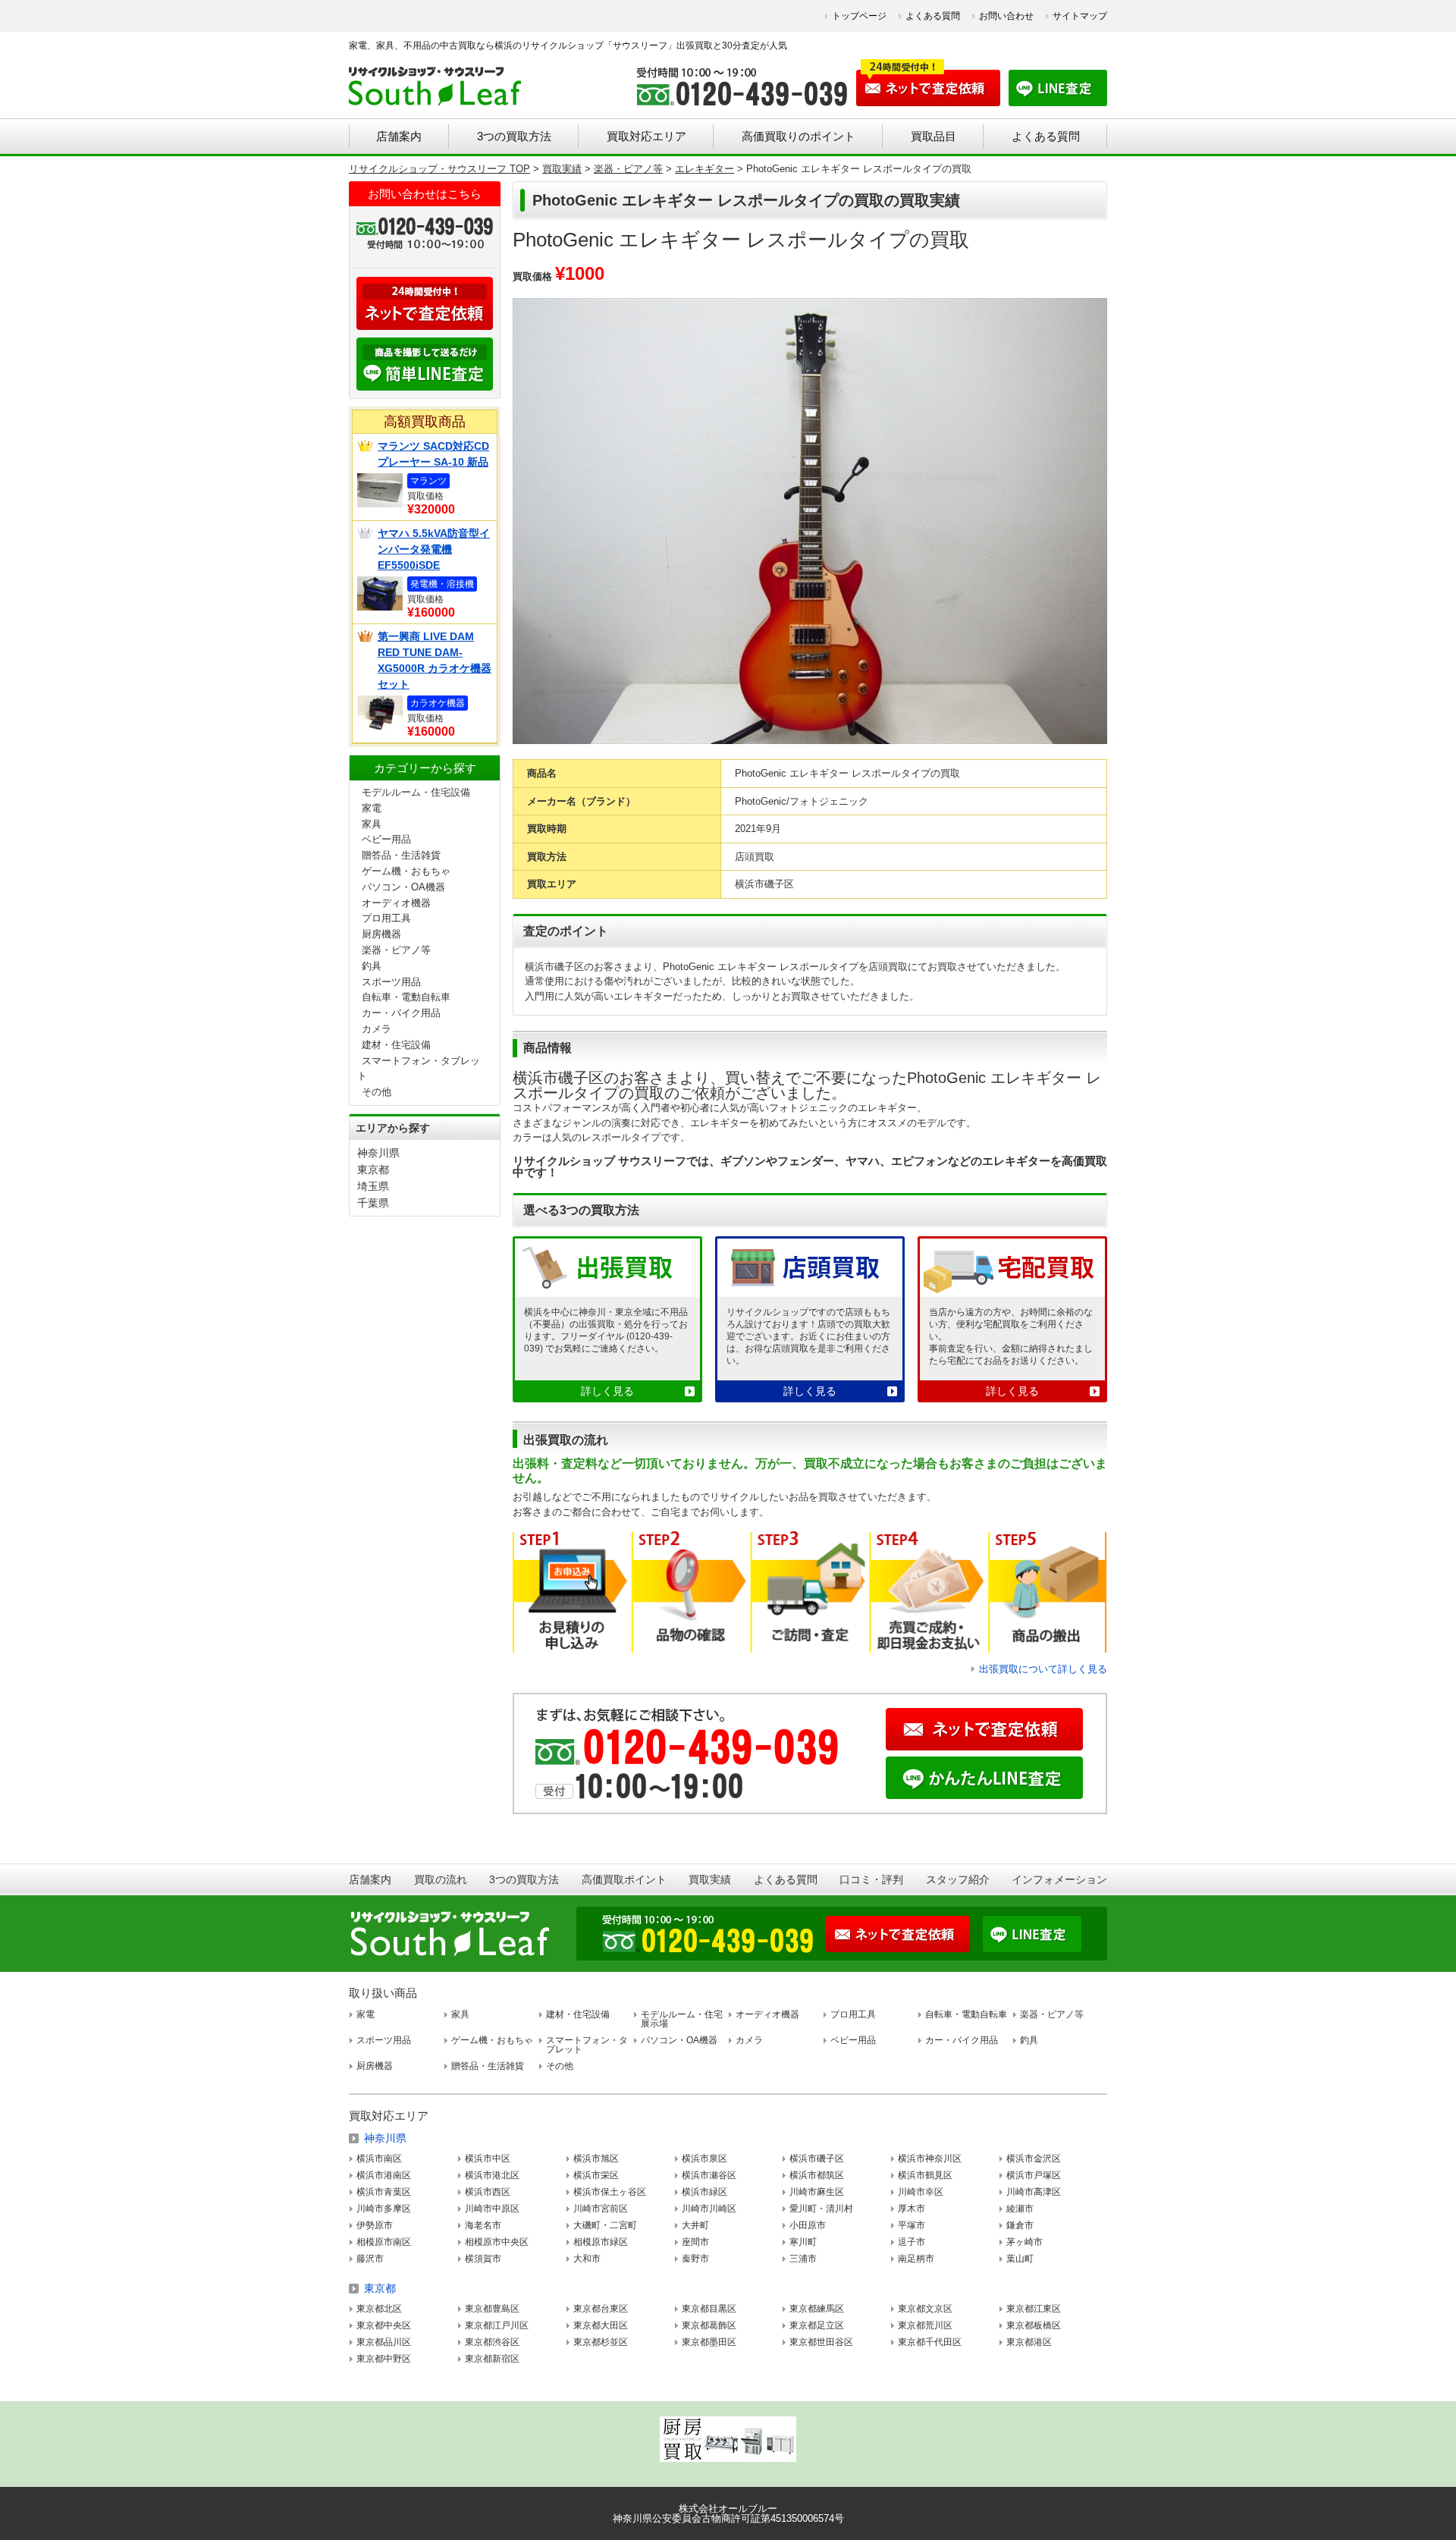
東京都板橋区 (1034, 2325)
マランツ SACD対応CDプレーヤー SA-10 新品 (433, 454)
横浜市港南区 (384, 2175)
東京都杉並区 (601, 2342)
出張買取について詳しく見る (1043, 1669)
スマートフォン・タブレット (587, 2045)
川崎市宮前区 (601, 2209)
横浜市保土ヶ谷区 (610, 2192)
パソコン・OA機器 (403, 887)
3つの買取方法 (514, 136)
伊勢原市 (375, 2225)
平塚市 (912, 2225)
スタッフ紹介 (958, 1879)
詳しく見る (607, 1391)
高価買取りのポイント (799, 136)
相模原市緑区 (601, 2242)
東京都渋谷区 (492, 2342)
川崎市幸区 (921, 2192)
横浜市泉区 (704, 2159)
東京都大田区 (601, 2325)
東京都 (373, 1170)
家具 (372, 824)
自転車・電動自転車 (406, 997)
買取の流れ (441, 1879)
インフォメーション (1059, 1879)
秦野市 (695, 2259)
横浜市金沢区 (1034, 2159)
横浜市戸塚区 (1034, 2175)
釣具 (372, 966)
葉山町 (1020, 2259)
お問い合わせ (1006, 16)
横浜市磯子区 (817, 2159)
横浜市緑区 (704, 2192)
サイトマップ (1080, 16)
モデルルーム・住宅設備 (416, 792)
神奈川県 (378, 1153)
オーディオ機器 (396, 903)
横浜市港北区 (492, 2175)
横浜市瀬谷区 (709, 2175)
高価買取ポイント (624, 1879)
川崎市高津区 (1034, 2192)
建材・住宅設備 (396, 1045)
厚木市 (912, 2209)
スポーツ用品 (391, 982)
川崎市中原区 (492, 2209)
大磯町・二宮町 (605, 2225)
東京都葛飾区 (709, 2325)
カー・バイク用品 (401, 1013)
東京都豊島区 (492, 2309)
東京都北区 (379, 2309)
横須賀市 (483, 2259)
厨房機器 (381, 934)
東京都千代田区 (930, 2342)
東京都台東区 (601, 2309)
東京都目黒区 (709, 2309)
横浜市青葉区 (384, 2192)
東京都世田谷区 (821, 2342)
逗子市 (912, 2242)
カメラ (377, 1029)
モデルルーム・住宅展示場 (682, 2019)
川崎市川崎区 (709, 2209)
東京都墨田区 (709, 2342)
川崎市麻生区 (817, 2192)
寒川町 (803, 2242)
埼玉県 (373, 1186)
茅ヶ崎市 (1025, 2242)
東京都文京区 (925, 2309)
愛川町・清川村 (821, 2209)
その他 (377, 1092)
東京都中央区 (384, 2325)
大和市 (587, 2259)
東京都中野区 (384, 2359)
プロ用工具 (386, 918)
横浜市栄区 (596, 2175)
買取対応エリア (646, 136)
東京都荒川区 (925, 2325)
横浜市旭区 (596, 2159)
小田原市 (808, 2225)
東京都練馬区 (817, 2309)
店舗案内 (399, 136)
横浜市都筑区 (817, 2175)
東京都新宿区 (492, 2359)
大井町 (695, 2225)
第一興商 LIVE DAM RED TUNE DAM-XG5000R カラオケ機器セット (435, 660)
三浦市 (803, 2259)
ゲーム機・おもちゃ (406, 871)
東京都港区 (1029, 2342)
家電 (372, 808)
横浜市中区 (488, 2159)
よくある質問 (933, 16)
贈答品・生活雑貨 (401, 855)
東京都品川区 (384, 2342)
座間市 (695, 2242)
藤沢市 (370, 2259)
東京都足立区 (817, 2325)
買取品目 (934, 136)
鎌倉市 (1020, 2225)
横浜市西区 (488, 2192)
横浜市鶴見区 (925, 2175)
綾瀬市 (1020, 2209)
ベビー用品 (386, 839)
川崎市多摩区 (384, 2209)
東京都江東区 (1034, 2309)
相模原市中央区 (497, 2242)
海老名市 (483, 2225)
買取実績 (710, 1879)
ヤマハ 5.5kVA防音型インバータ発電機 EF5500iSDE (434, 549)
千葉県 (373, 1203)
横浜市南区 (379, 2159)
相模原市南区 (384, 2242)
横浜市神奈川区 (930, 2159)
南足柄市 (916, 2259)
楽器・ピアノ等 (396, 950)
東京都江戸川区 (497, 2325)
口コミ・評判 (871, 1879)
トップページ (859, 16)
